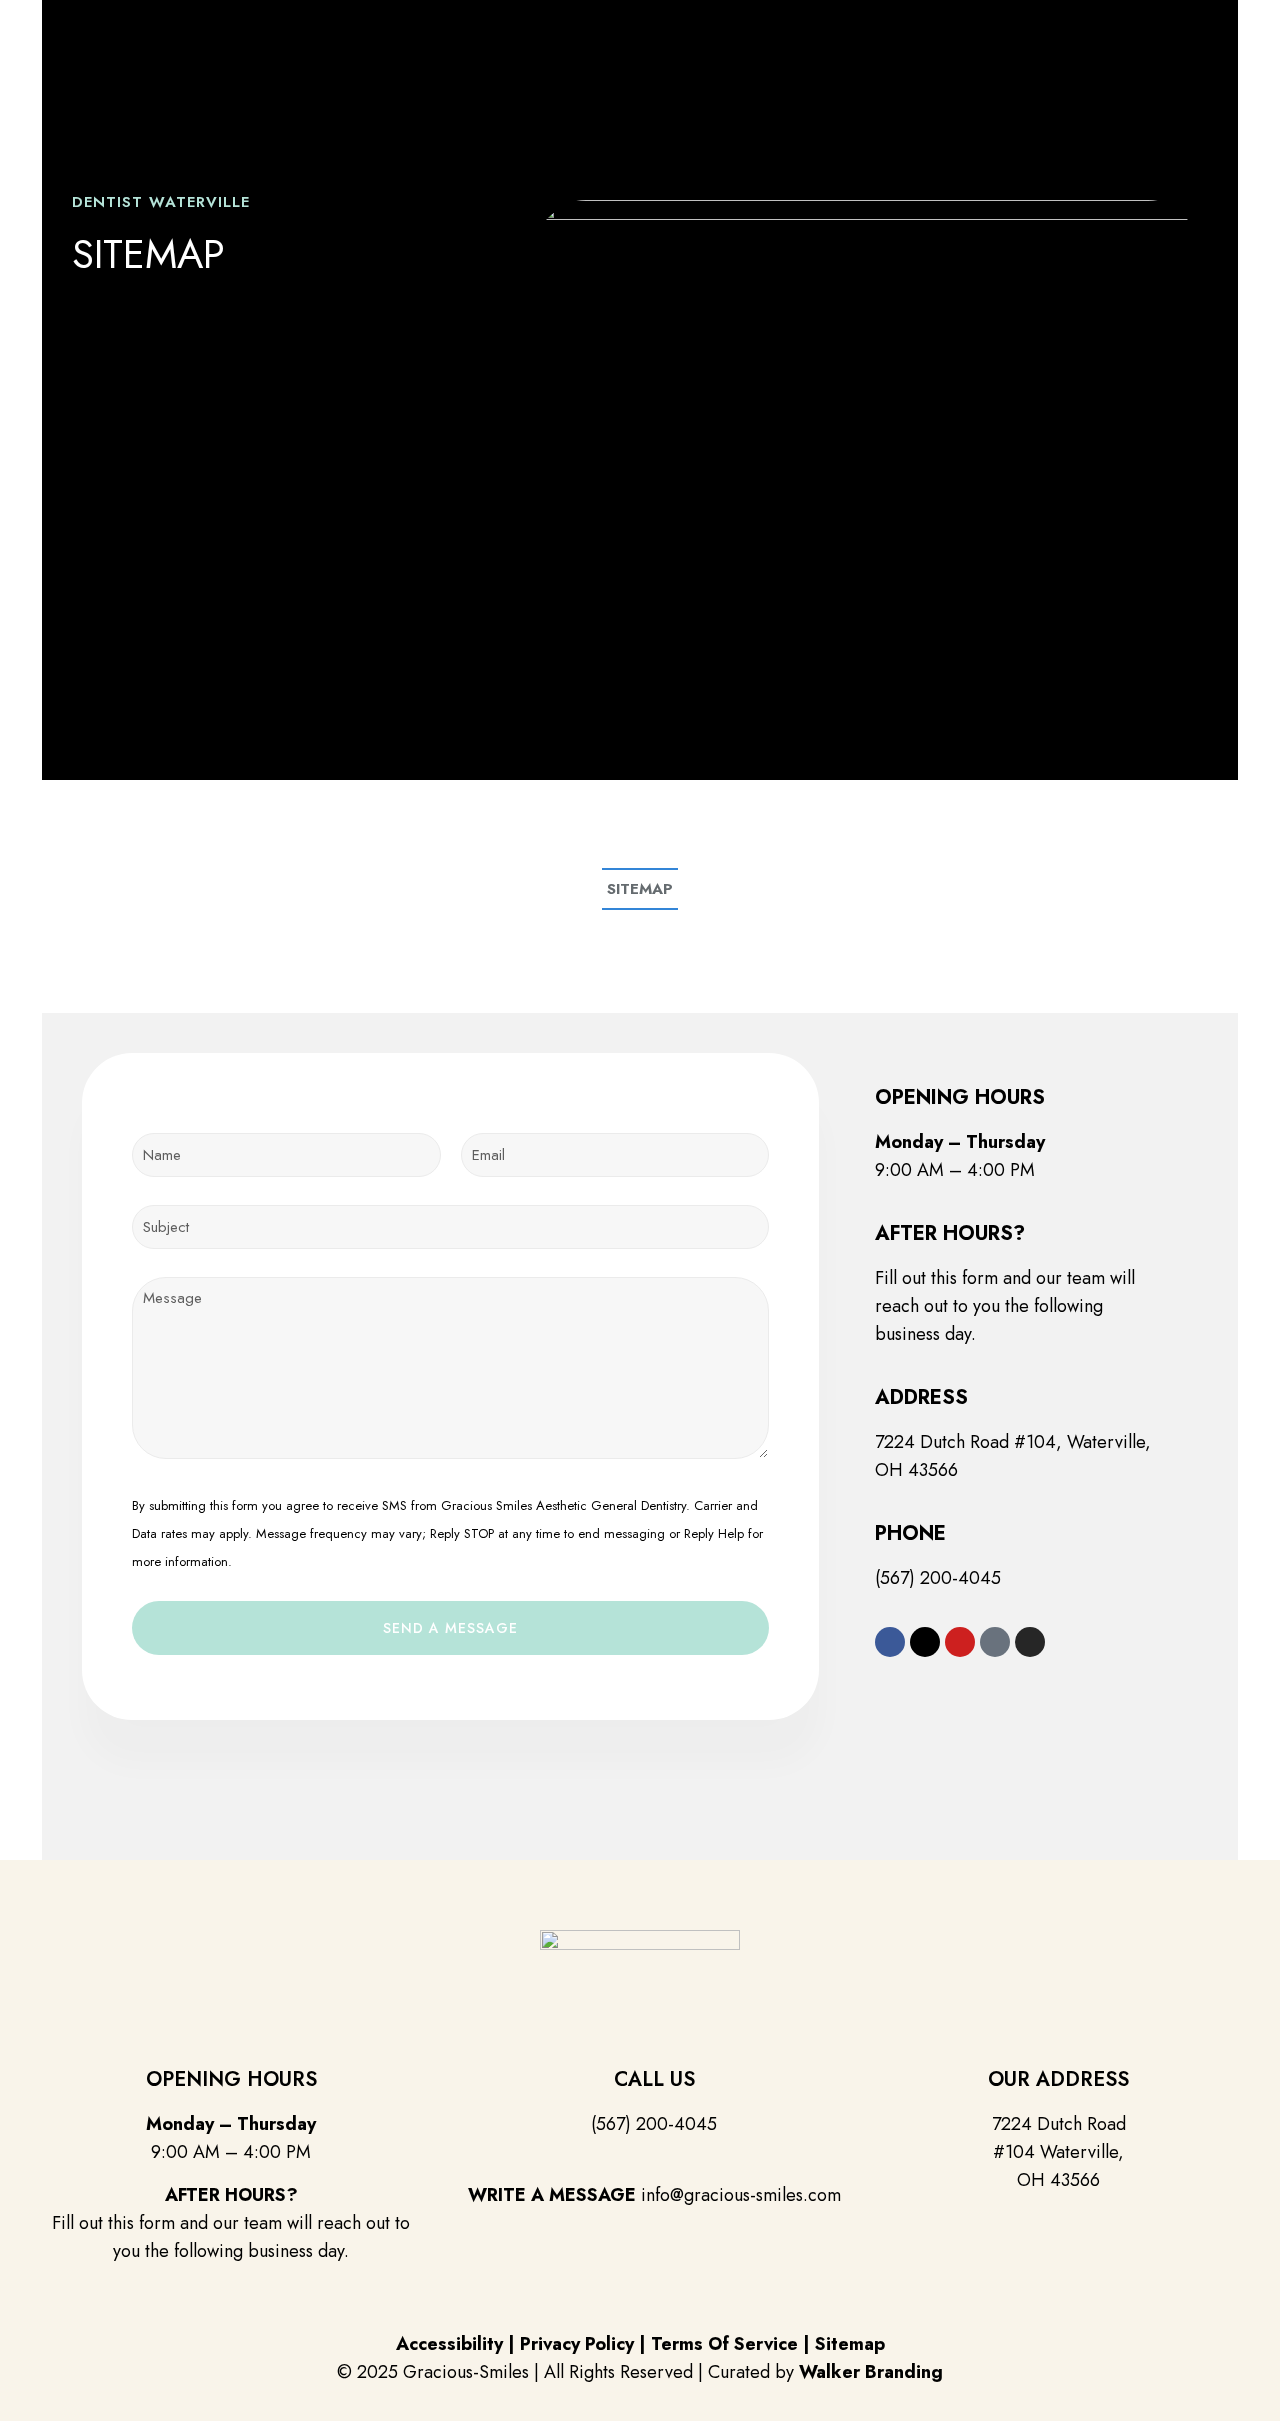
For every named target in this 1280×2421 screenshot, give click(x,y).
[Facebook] (890, 1642)
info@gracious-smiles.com (741, 2195)
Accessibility (449, 2344)
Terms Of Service (724, 2344)
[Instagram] (1030, 1642)
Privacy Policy (577, 2344)
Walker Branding (871, 2372)
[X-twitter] (925, 1642)
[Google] (995, 1642)
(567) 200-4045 (938, 1578)
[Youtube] (960, 1642)
